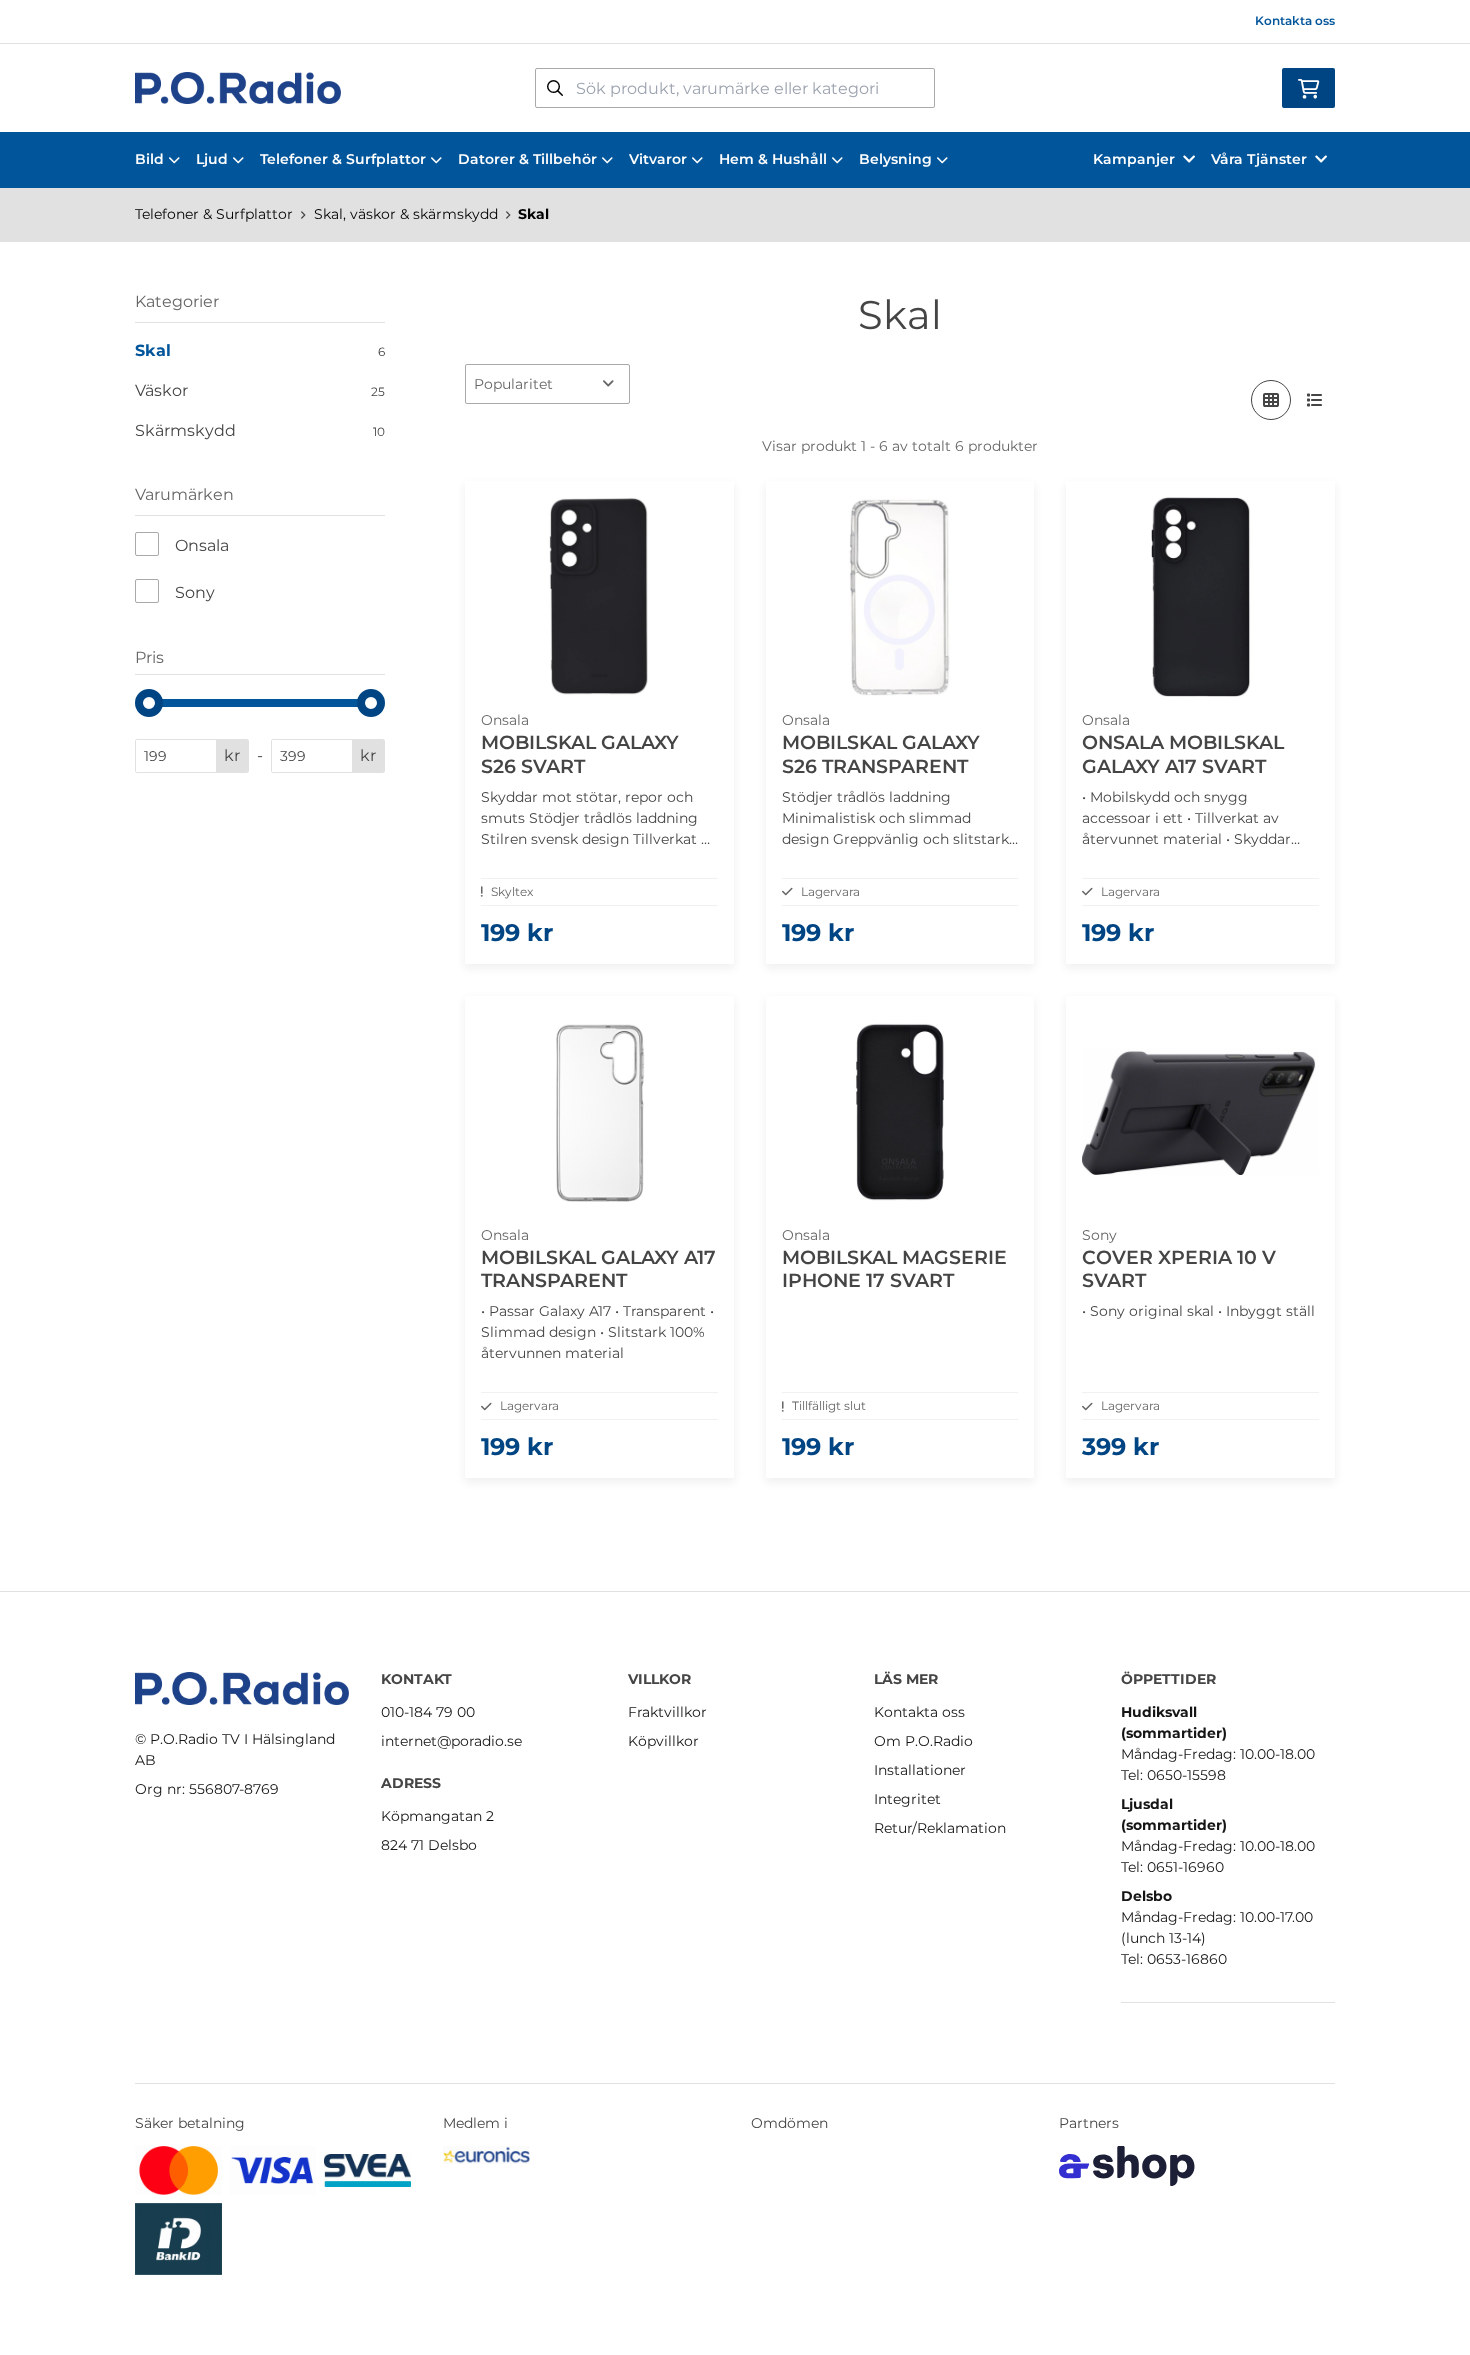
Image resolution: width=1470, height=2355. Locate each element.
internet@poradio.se (451, 1741)
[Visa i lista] (1315, 400)
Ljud (212, 159)
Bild (149, 159)
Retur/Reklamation (940, 1828)
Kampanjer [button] (1134, 159)
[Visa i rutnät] (1271, 400)
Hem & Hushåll (773, 159)
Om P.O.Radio (923, 1741)
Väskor (260, 390)
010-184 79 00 (428, 1712)
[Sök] (555, 88)
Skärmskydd (260, 430)
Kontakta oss (1295, 20)
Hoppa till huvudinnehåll (726, 26)
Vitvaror (658, 159)
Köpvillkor (663, 1741)
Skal (533, 214)
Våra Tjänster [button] (1259, 159)
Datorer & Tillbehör (527, 159)
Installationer (920, 1770)
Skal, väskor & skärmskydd (406, 214)
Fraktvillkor (667, 1712)
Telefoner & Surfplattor (343, 159)
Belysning (895, 159)
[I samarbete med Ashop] (1127, 2166)
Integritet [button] (907, 1799)
